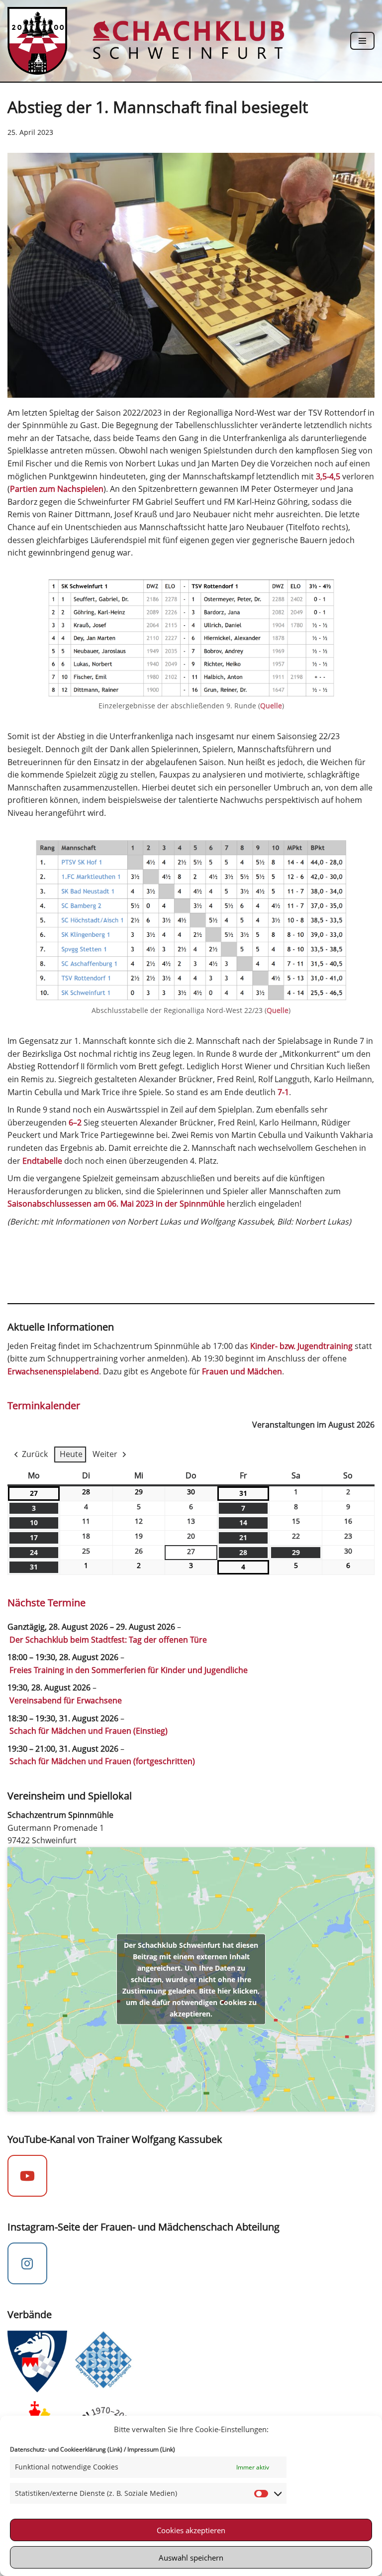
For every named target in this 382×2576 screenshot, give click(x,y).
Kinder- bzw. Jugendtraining (301, 1346)
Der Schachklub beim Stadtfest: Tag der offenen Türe (108, 1640)
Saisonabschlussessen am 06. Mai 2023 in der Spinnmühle (116, 1204)
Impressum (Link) (151, 2449)
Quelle (271, 706)
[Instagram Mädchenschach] (27, 2263)
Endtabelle (43, 1161)
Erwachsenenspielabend (53, 1371)
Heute (71, 1454)
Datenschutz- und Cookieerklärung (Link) (66, 2449)
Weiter (105, 1454)
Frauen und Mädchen (242, 1371)
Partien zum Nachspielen (57, 489)
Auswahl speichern (191, 2558)
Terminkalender (44, 1405)
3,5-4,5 (328, 476)
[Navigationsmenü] (362, 41)
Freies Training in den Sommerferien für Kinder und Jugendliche (129, 1670)
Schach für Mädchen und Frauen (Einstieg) (89, 1731)
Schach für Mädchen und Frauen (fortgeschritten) (102, 1761)
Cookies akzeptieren (191, 2530)
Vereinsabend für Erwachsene (66, 1700)
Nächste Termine (47, 1603)
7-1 (283, 1092)
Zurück (35, 1454)
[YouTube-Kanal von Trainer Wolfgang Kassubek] (27, 2176)
